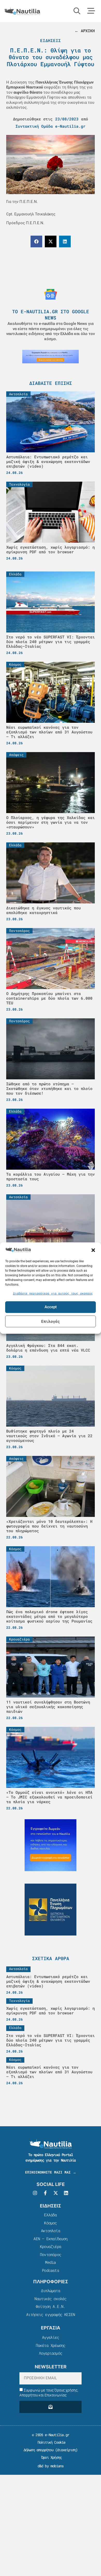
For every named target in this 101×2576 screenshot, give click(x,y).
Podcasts (51, 2270)
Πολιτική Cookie (50, 2442)
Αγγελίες (51, 2337)
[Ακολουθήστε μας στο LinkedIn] (66, 2193)
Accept (51, 1307)
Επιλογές (51, 1321)
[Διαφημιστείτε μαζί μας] (51, 357)
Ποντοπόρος (51, 2254)
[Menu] (91, 11)
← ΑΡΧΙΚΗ (85, 31)
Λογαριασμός (51, 2353)
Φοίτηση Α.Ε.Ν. (51, 2306)
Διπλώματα (51, 2291)
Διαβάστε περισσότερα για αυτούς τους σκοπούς (53, 1293)
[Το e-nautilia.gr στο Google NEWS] (51, 294)
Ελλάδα (50, 2215)
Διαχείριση (66, 2450)
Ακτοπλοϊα (51, 2231)
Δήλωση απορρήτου (38, 2450)
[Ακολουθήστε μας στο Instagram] (35, 2193)
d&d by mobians (51, 2466)
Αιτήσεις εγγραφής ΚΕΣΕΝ (51, 2314)
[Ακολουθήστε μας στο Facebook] (45, 2193)
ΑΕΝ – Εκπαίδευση (50, 2239)
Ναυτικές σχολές (50, 2299)
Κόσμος (50, 2223)
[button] (93, 1250)
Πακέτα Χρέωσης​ (51, 2345)
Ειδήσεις (51, 40)
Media (50, 2262)
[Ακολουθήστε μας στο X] (56, 2193)
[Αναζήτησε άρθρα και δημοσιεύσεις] (77, 11)
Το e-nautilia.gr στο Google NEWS (51, 314)
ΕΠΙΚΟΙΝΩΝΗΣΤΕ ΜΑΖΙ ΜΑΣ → (51, 2172)
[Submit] (51, 2407)
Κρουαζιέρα (51, 2246)
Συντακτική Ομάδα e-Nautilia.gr (51, 126)
